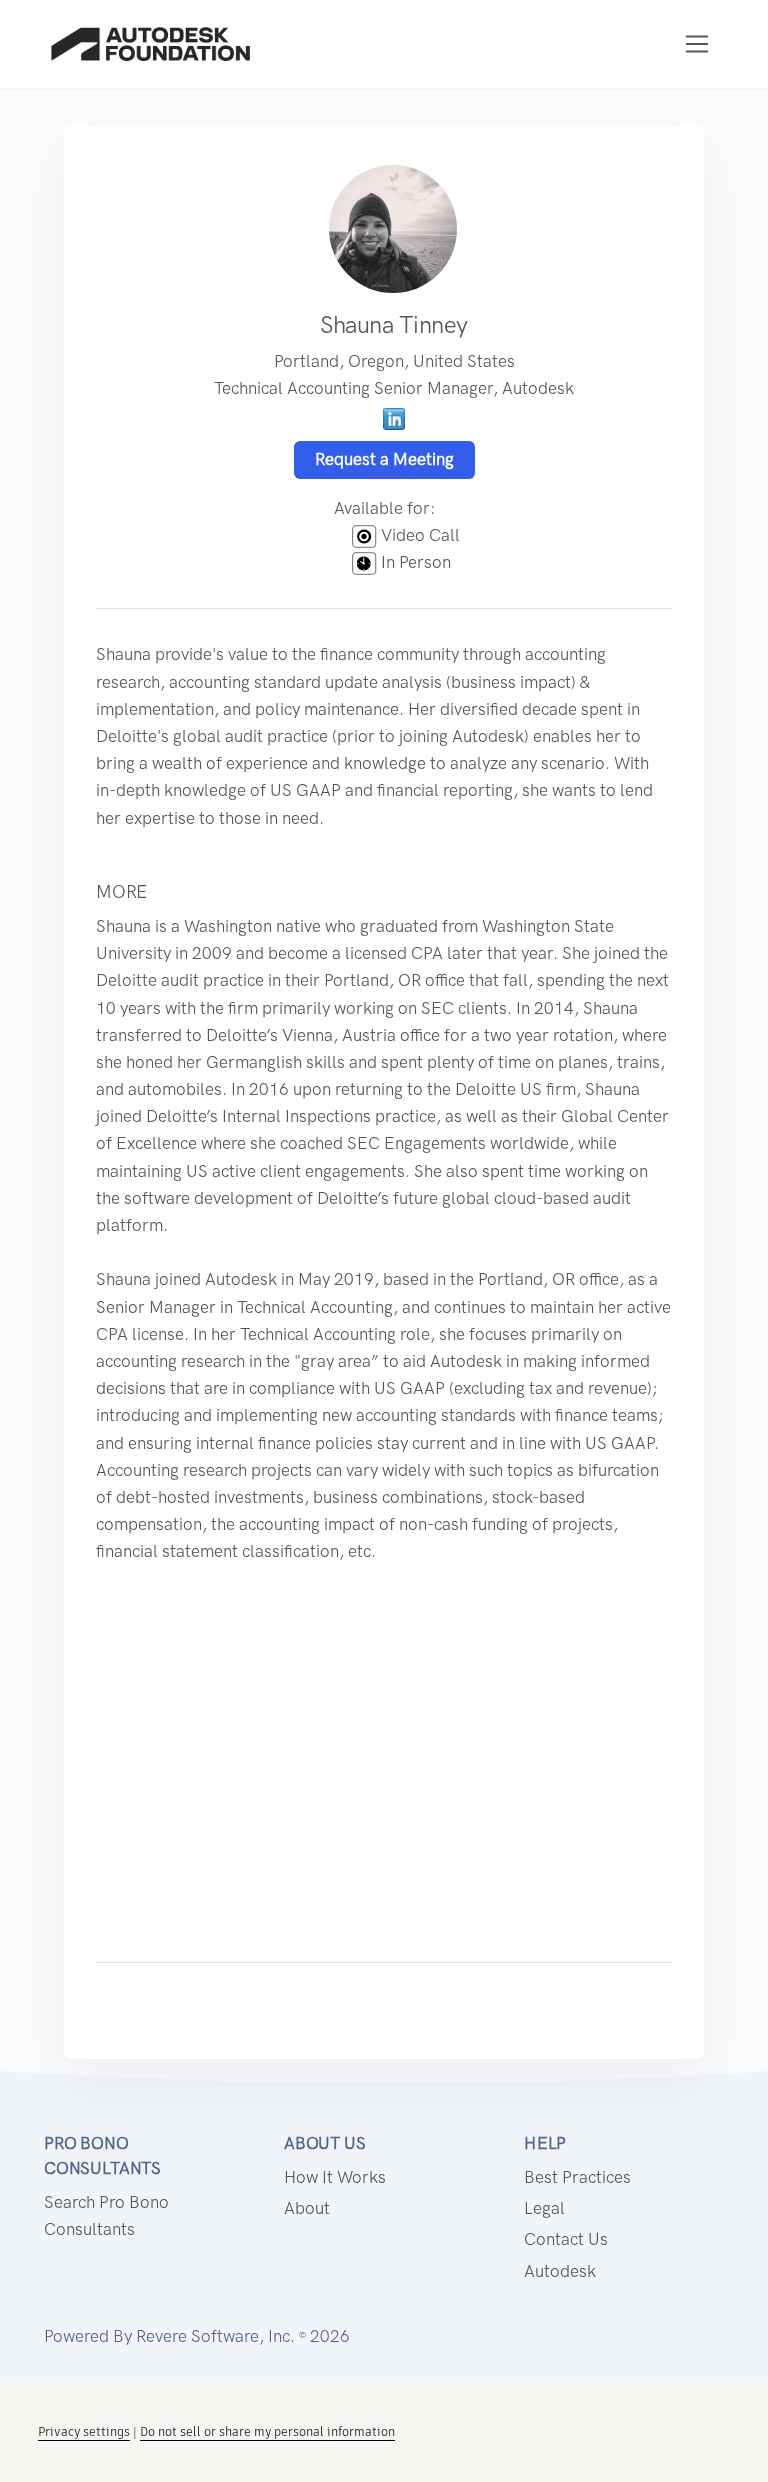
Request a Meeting (384, 459)
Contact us (566, 2239)
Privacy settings (84, 2431)
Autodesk (560, 2271)
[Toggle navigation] (697, 44)
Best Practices (577, 2177)
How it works (335, 2177)
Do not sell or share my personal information (267, 2431)
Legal (544, 2208)
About (307, 2208)
